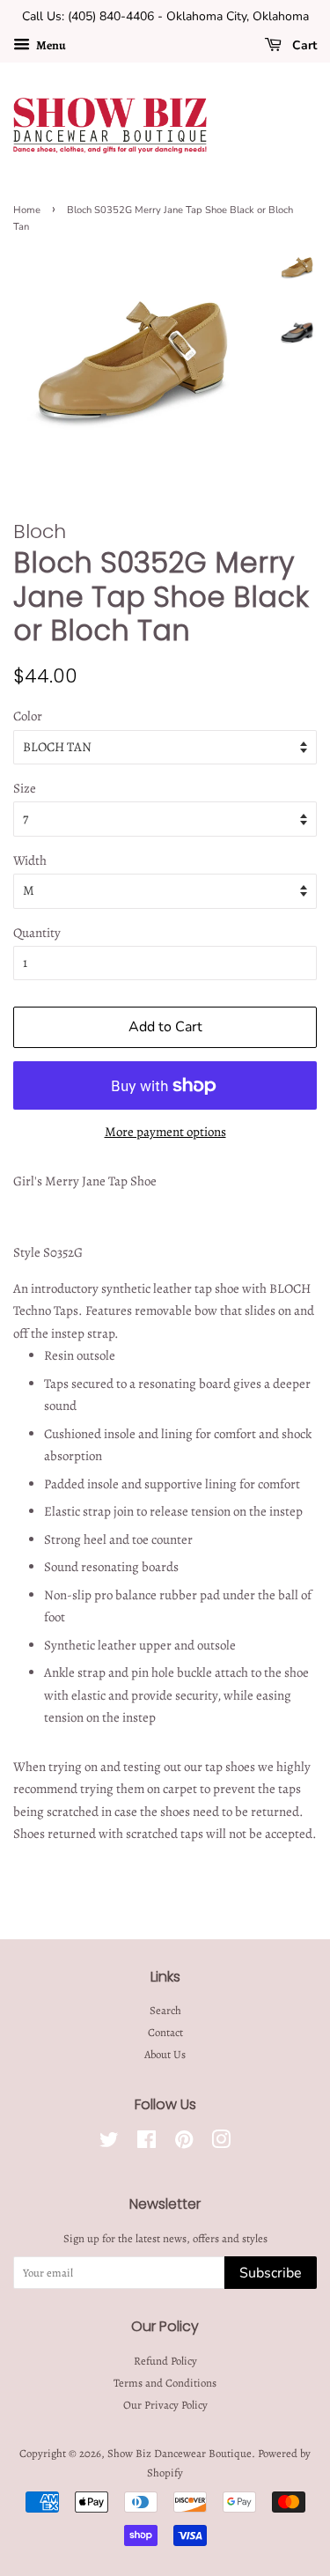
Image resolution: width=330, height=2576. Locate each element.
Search (165, 2010)
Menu (50, 45)
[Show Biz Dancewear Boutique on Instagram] (221, 2143)
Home (27, 210)
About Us (165, 2054)
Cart (303, 45)
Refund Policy (165, 2361)
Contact (165, 2032)
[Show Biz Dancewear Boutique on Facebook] (147, 2143)
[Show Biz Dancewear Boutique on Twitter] (109, 2143)
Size (25, 788)
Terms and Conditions (165, 2383)
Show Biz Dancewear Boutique (180, 2453)
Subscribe (271, 2273)
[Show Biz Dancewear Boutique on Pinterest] (184, 2143)
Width (30, 860)
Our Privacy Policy (165, 2405)
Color (28, 716)
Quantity (37, 933)
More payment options (165, 1132)
